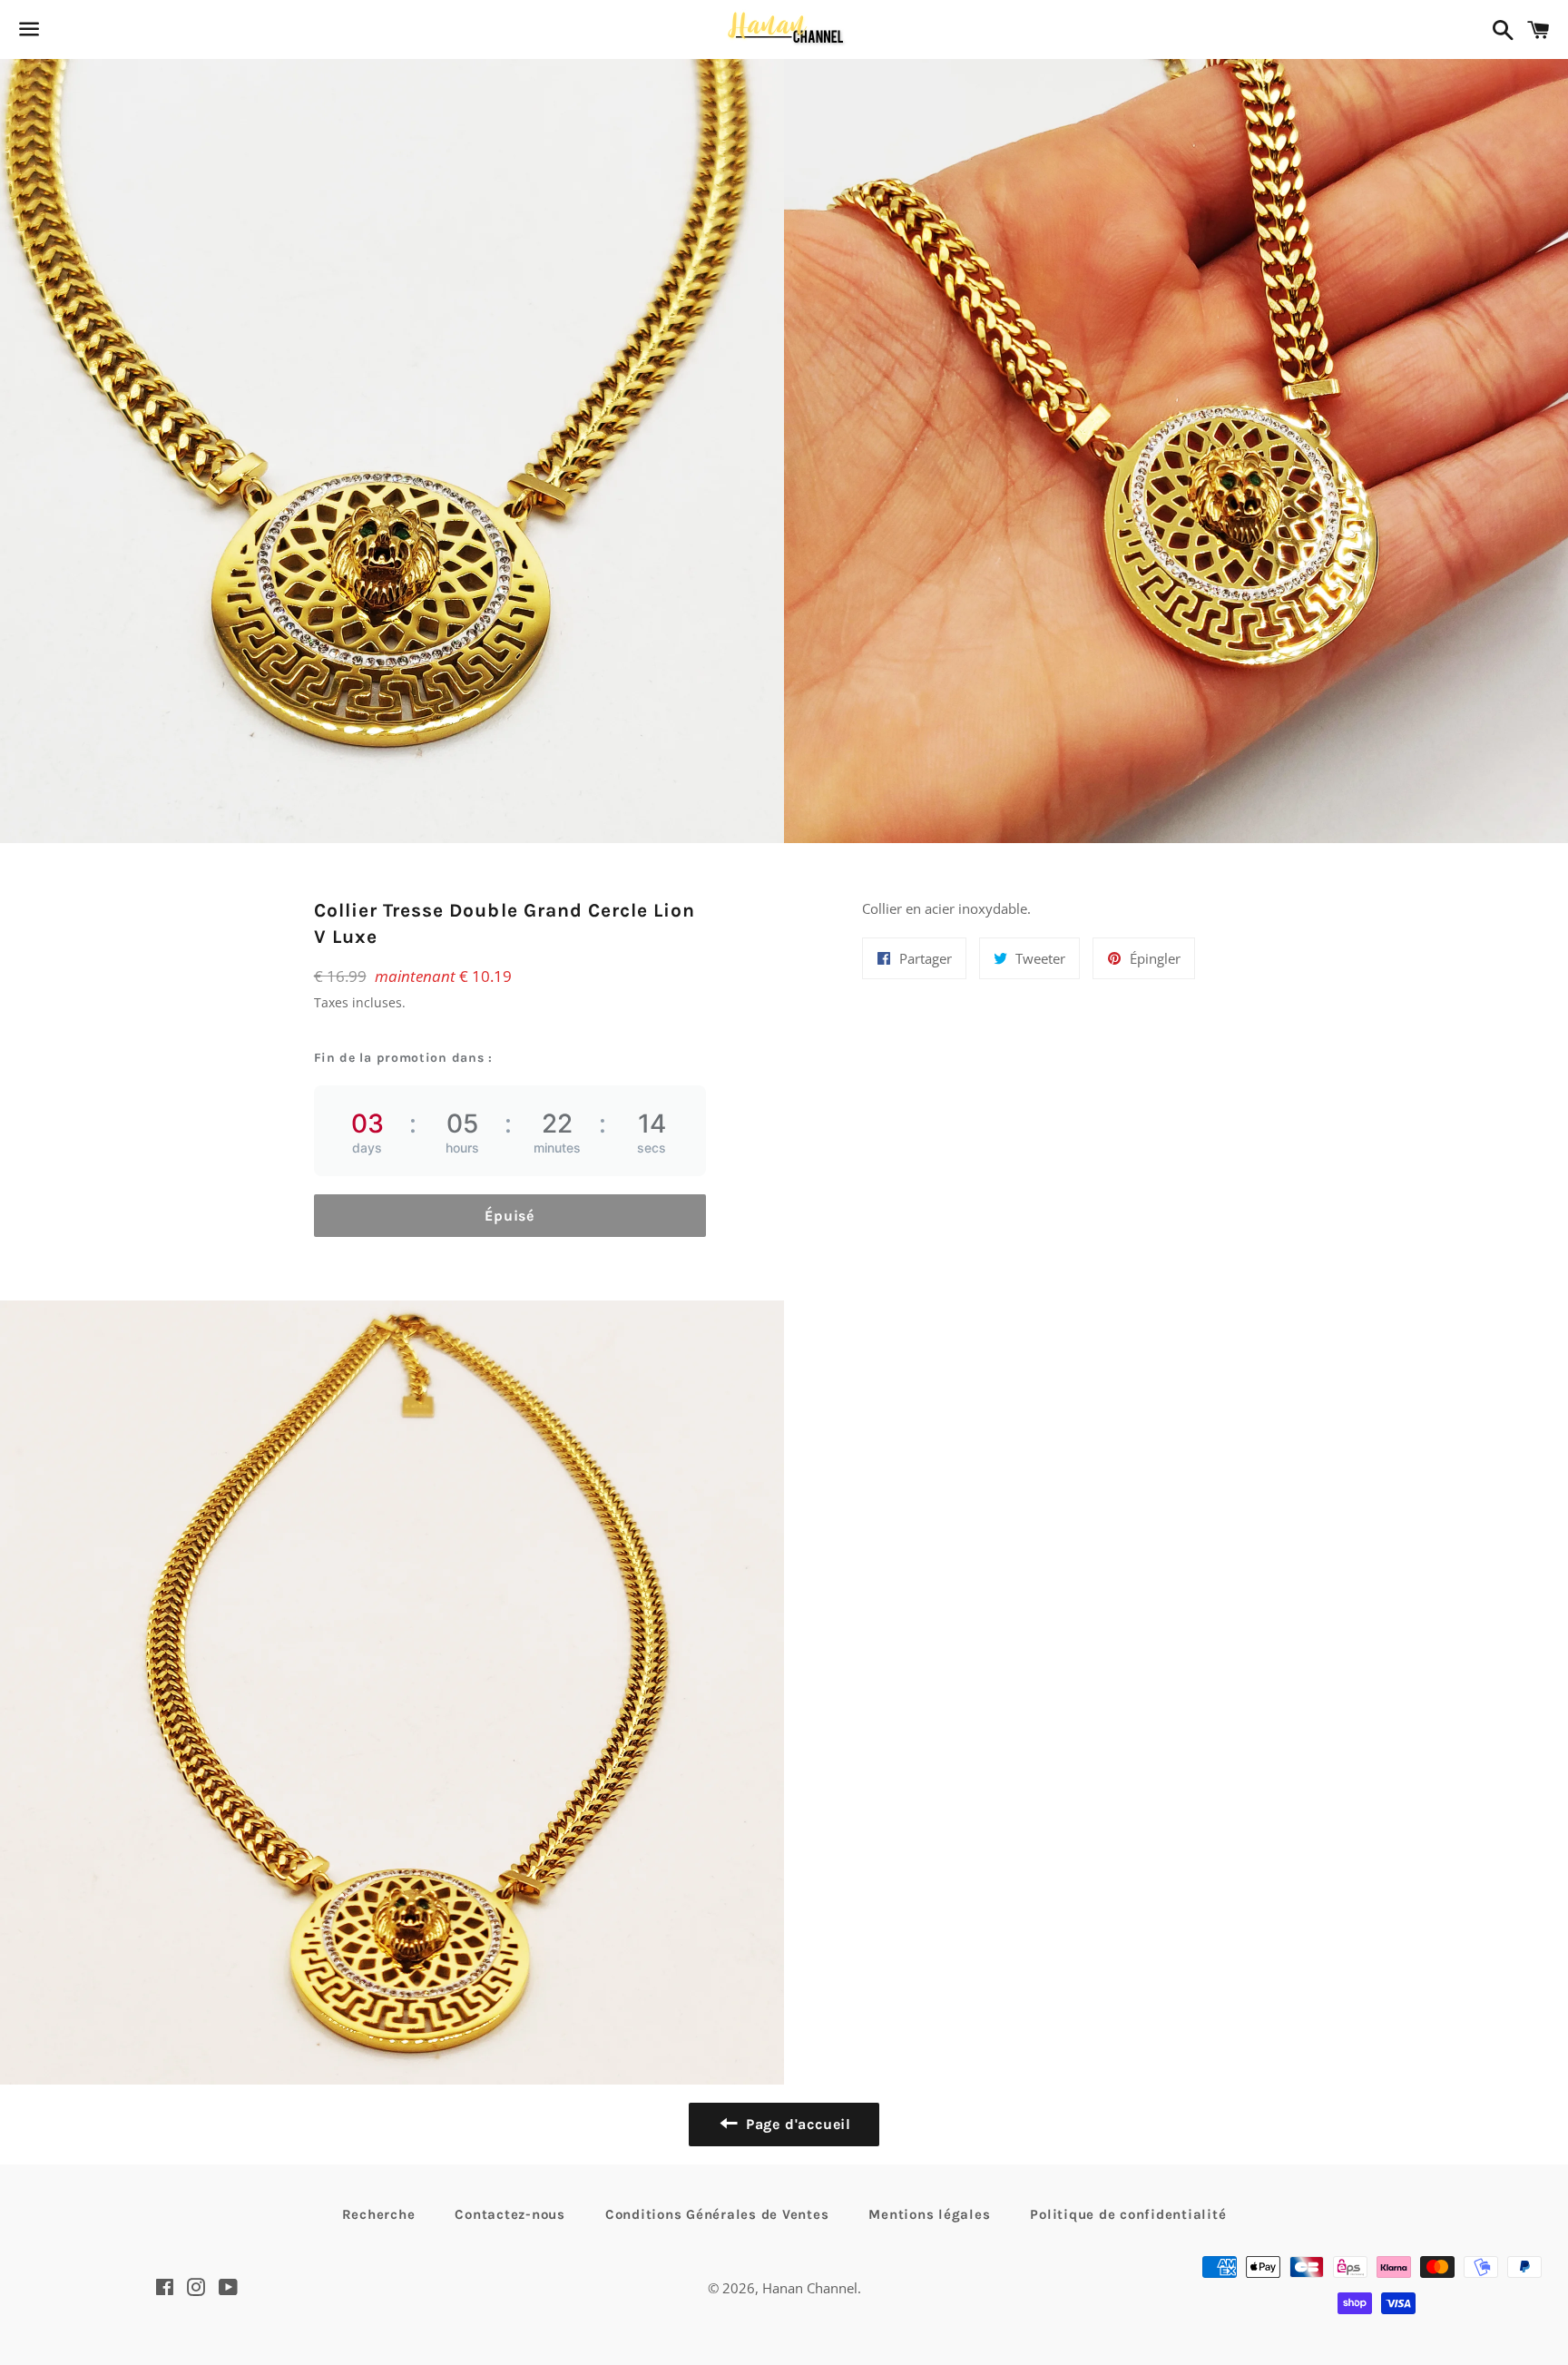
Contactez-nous (510, 2214)
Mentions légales (929, 2214)
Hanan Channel (810, 2288)
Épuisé (510, 1216)
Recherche (379, 2214)
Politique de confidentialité (1128, 2214)
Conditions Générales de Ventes (717, 2214)
